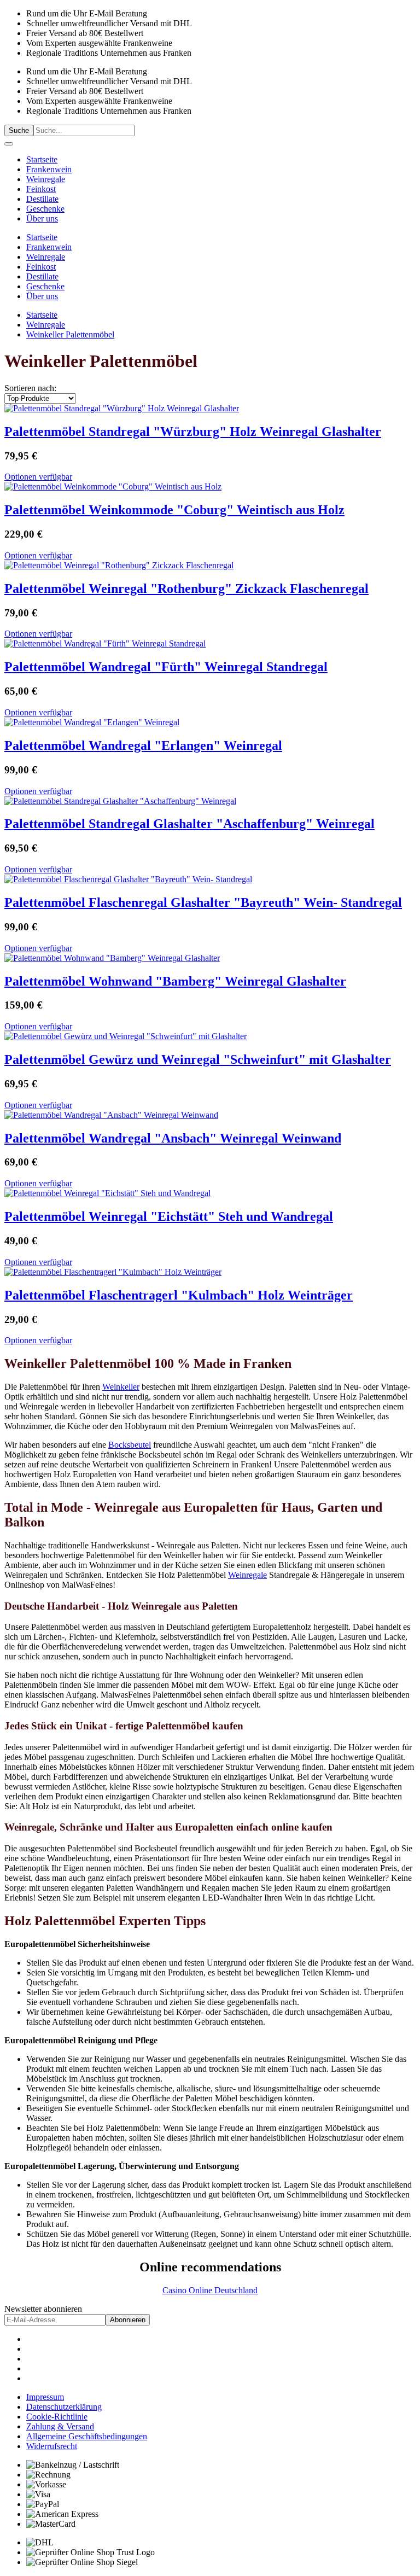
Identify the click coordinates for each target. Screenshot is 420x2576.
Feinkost (41, 189)
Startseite (42, 159)
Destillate (42, 199)
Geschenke (45, 209)
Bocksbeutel (130, 1445)
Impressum (45, 2397)
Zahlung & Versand (60, 2426)
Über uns (42, 218)
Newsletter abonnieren (43, 2309)
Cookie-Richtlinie (57, 2417)
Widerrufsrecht (52, 2446)
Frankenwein (49, 169)
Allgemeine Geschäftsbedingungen (87, 2436)
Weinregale (46, 179)
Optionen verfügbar (38, 477)
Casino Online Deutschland (210, 2290)
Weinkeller (121, 1387)
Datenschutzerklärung (64, 2407)
